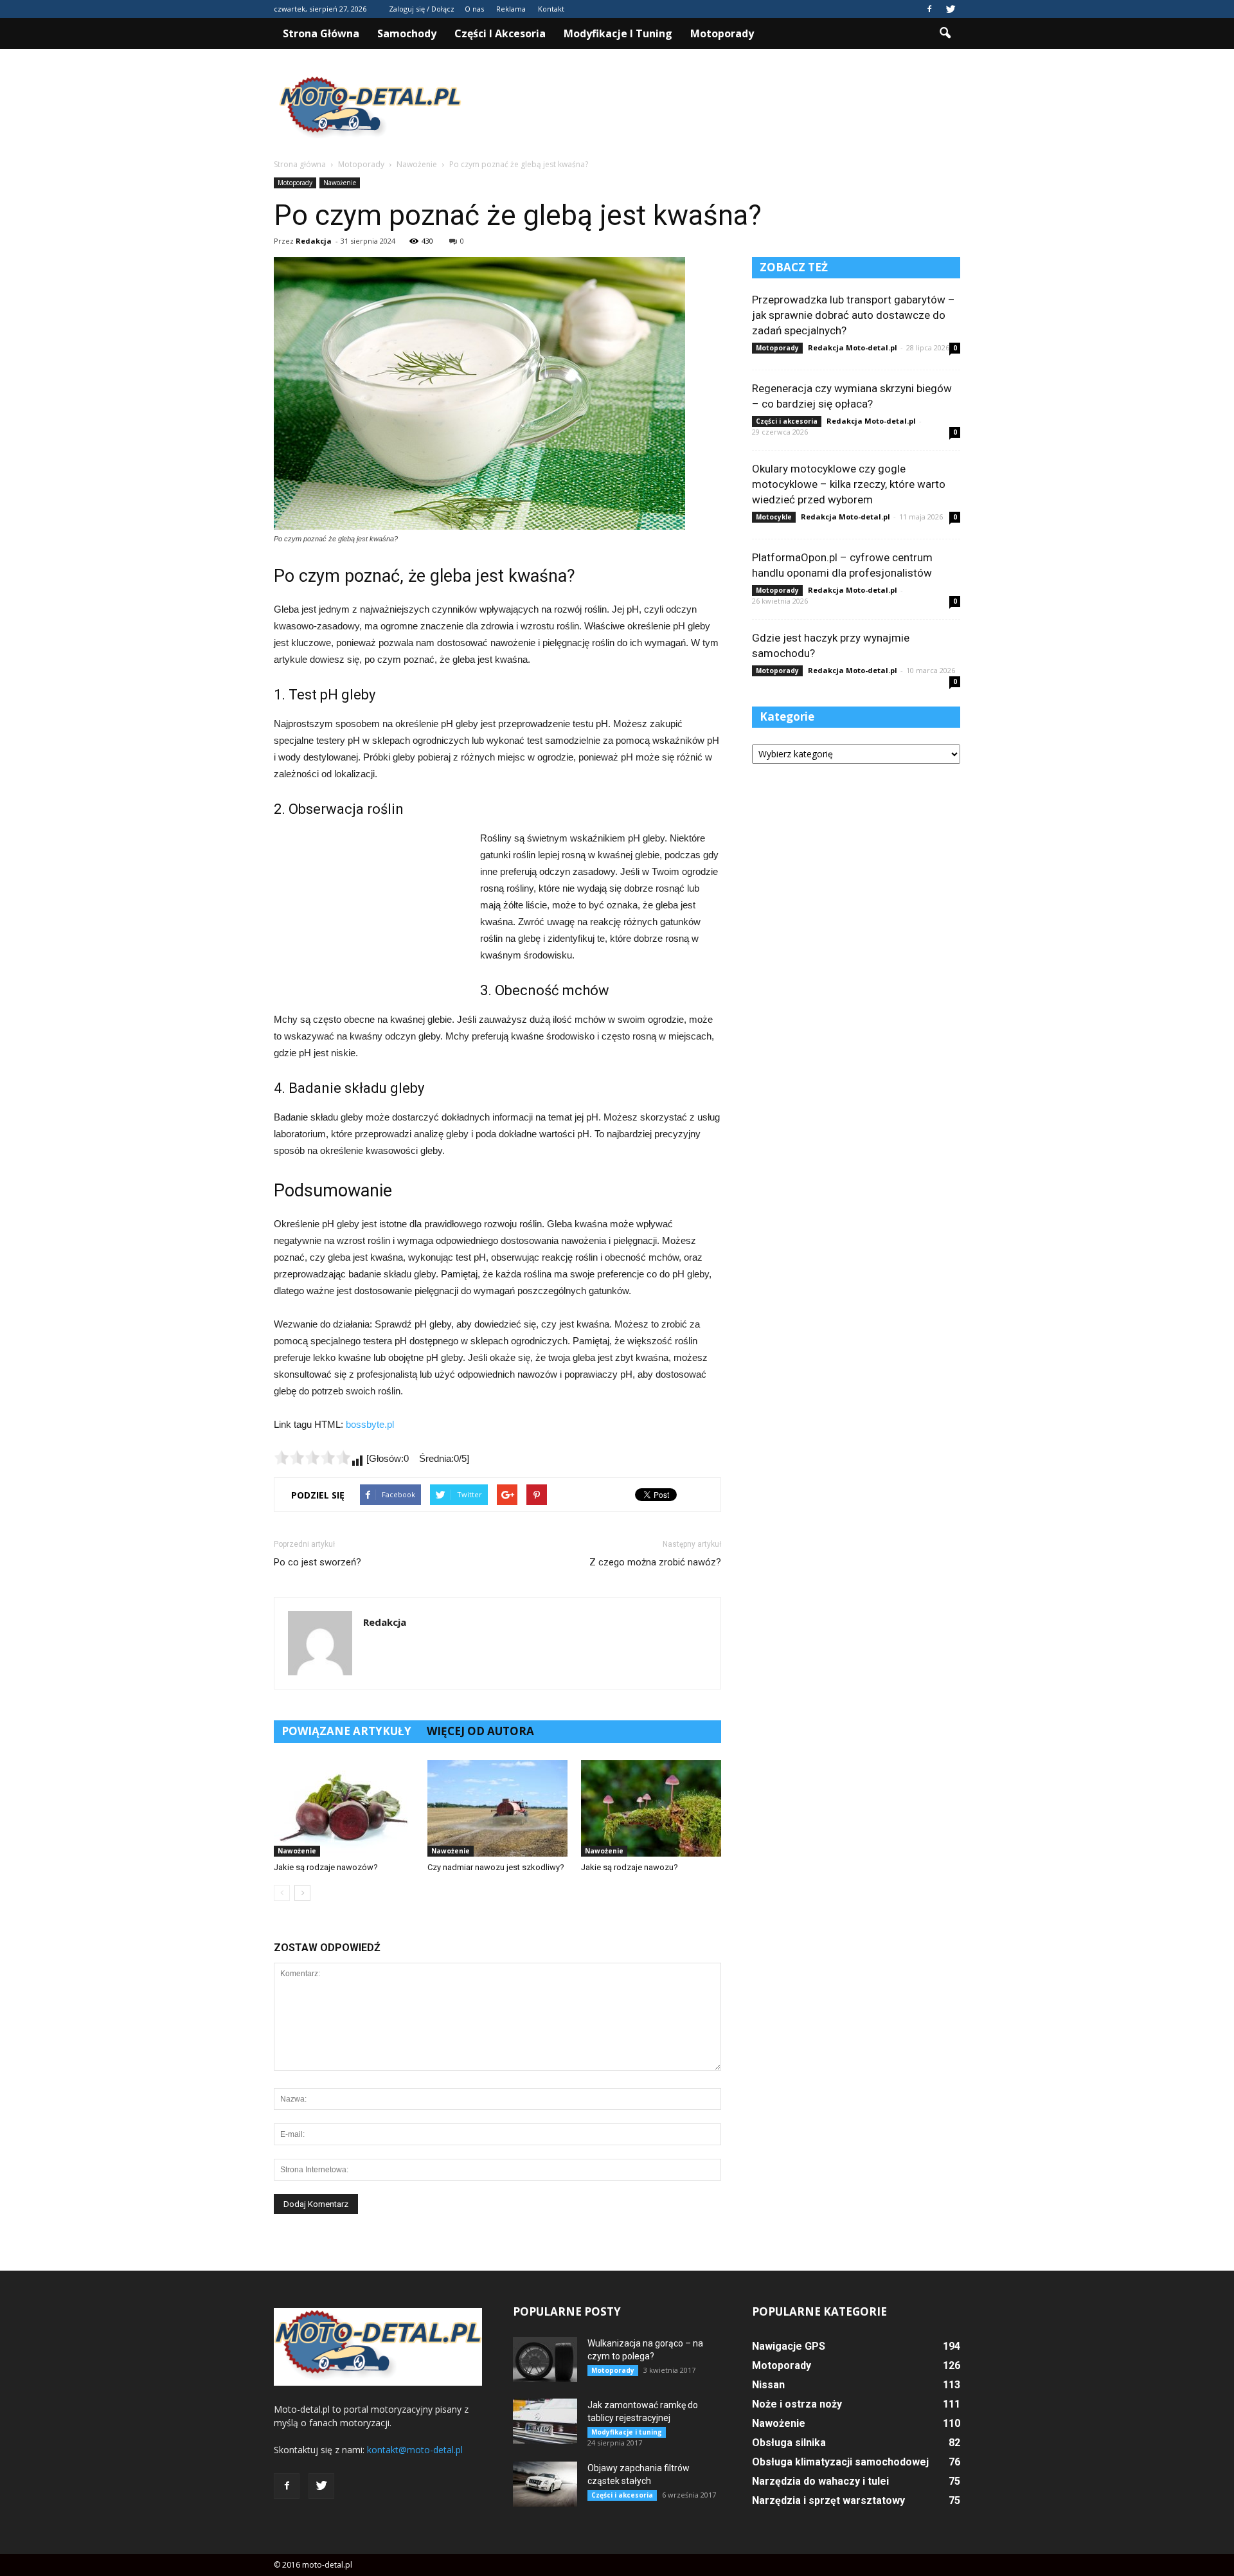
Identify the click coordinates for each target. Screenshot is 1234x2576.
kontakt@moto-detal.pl (415, 2450)
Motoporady (722, 33)
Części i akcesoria (500, 33)
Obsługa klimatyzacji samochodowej (840, 2462)
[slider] (312, 1457)
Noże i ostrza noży (797, 2404)
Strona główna (321, 33)
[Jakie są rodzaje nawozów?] (344, 1808)
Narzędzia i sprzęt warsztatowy (828, 2500)
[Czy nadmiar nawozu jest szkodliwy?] (497, 1808)
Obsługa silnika (789, 2443)
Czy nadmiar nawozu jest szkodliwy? (496, 1867)
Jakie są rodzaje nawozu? (630, 1867)
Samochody (407, 33)
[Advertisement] (726, 109)
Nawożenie (340, 183)
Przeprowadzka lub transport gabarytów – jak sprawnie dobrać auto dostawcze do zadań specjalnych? (854, 315)
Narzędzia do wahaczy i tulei (820, 2481)
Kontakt (551, 9)
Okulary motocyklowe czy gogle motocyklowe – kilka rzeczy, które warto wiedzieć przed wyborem (849, 484)
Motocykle (774, 517)
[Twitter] (951, 9)
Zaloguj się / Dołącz (422, 9)
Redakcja (314, 241)
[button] (945, 33)
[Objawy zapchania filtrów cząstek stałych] (545, 2484)
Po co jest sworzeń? (317, 1562)
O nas (474, 9)
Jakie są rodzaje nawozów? (326, 1867)
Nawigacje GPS (789, 2346)
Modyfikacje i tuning (618, 33)
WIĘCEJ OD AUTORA (480, 1731)
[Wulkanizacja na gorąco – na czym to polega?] (545, 2359)
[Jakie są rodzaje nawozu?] (651, 1808)
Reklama (511, 9)
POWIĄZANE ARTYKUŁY (346, 1731)
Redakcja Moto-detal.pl (853, 347)
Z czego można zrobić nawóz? (655, 1562)
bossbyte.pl (370, 1424)
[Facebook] (929, 9)
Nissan (768, 2385)
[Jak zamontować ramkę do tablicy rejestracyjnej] (545, 2421)
